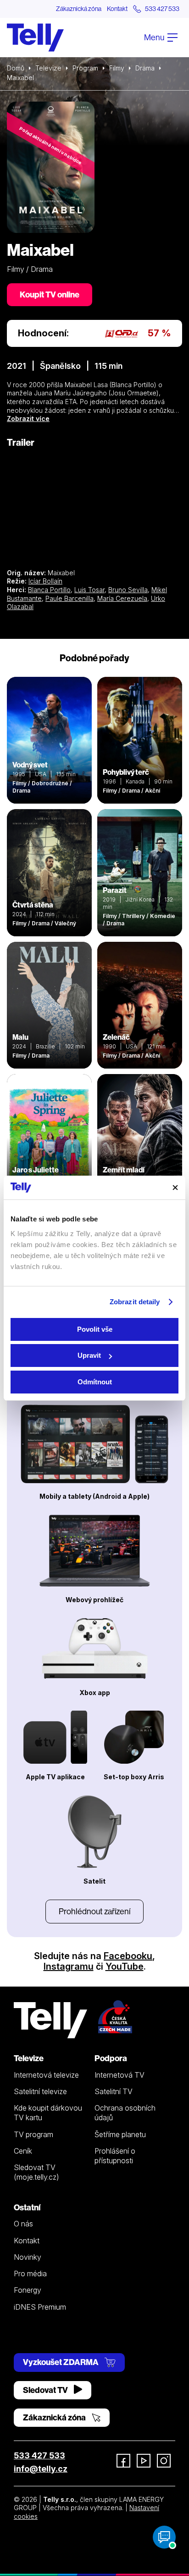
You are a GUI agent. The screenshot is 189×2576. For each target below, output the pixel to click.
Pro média (30, 2274)
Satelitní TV (114, 2091)
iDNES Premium (40, 2307)
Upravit (89, 1355)
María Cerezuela (122, 598)
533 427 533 (39, 2455)
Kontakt (117, 9)
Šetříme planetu (120, 2134)
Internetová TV (120, 2075)
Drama (145, 68)
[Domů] (35, 38)
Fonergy (28, 2290)
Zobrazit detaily (135, 1302)
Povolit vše (95, 1329)
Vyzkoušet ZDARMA (61, 2362)
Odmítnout (95, 1382)
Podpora (111, 2058)
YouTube (125, 1966)
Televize (48, 68)
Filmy (117, 68)
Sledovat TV (46, 2390)
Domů (16, 68)
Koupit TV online (50, 294)
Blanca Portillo (49, 590)
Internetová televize (46, 2075)
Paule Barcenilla (69, 598)
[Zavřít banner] (175, 1188)
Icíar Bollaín (45, 581)
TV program (33, 2134)
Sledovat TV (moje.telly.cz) (36, 2172)
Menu (155, 37)
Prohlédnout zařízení (94, 1911)
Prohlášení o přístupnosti (115, 2156)
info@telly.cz (41, 2469)
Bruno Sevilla (128, 590)
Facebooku (128, 1956)
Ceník (23, 2151)
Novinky (28, 2257)
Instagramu (69, 1966)
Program (85, 68)
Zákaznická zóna (79, 9)
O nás (23, 2224)
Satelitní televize (40, 2091)
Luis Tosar (89, 590)
